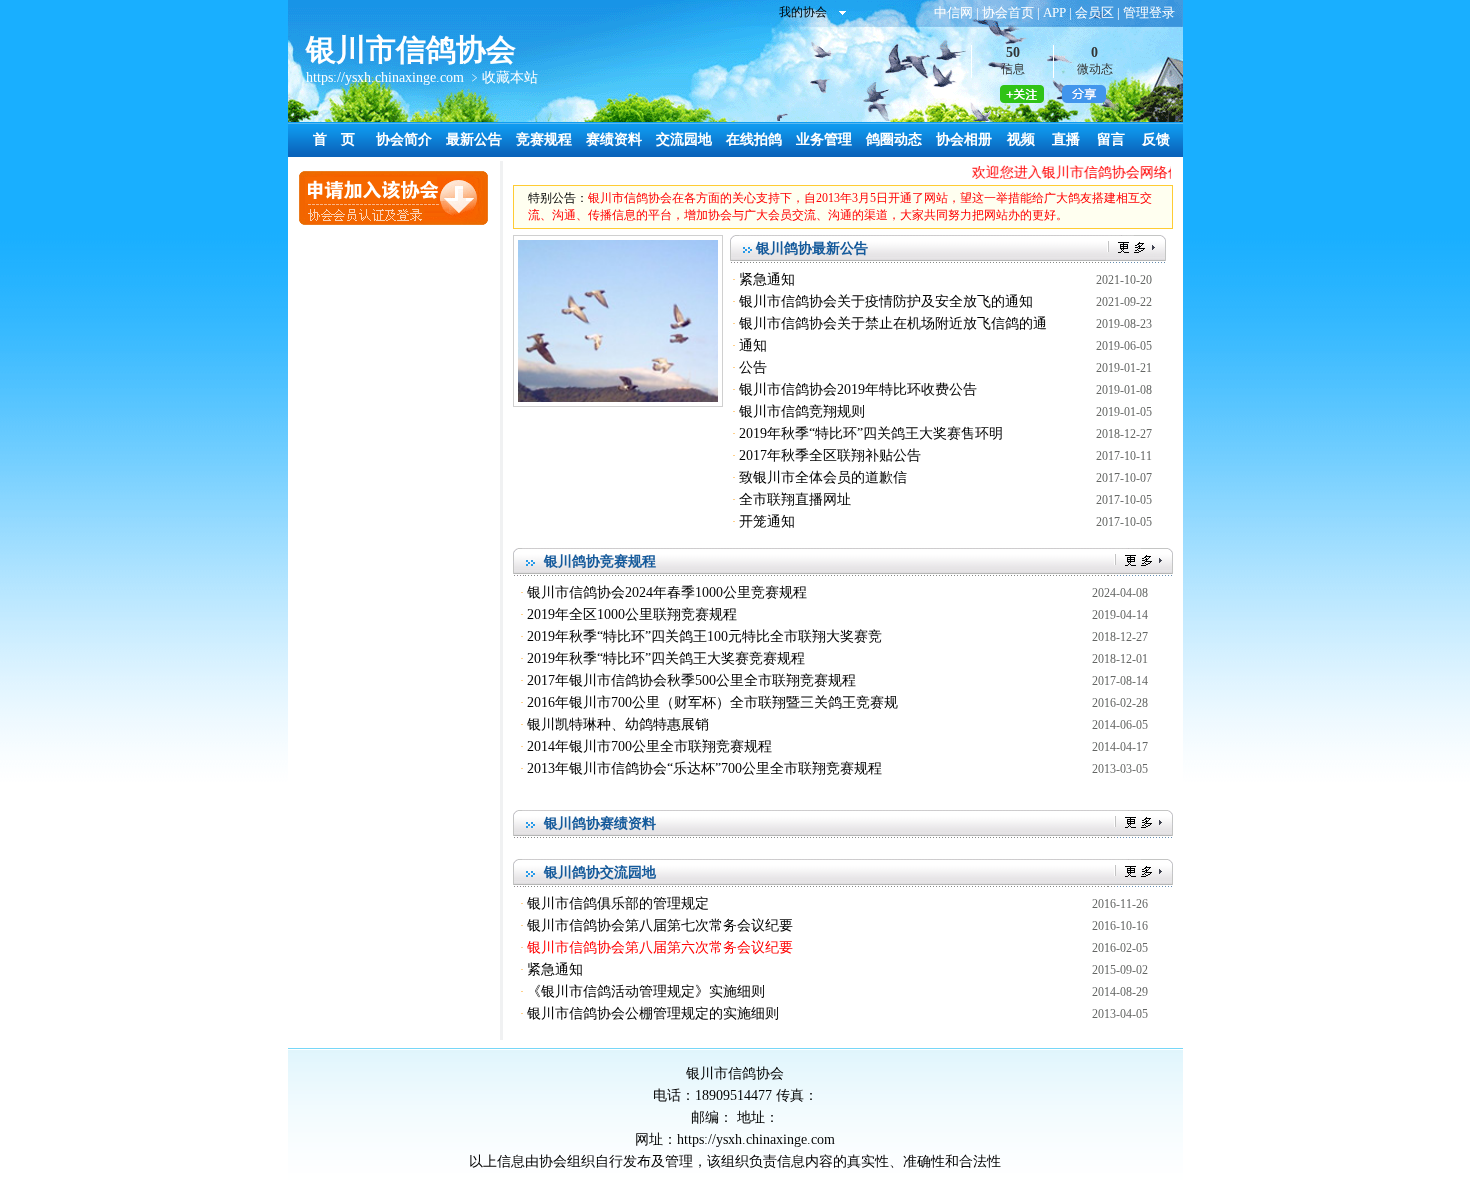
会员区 (1094, 12)
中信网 (953, 12)
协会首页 (1008, 12)
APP (1054, 12)
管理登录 (1149, 12)
